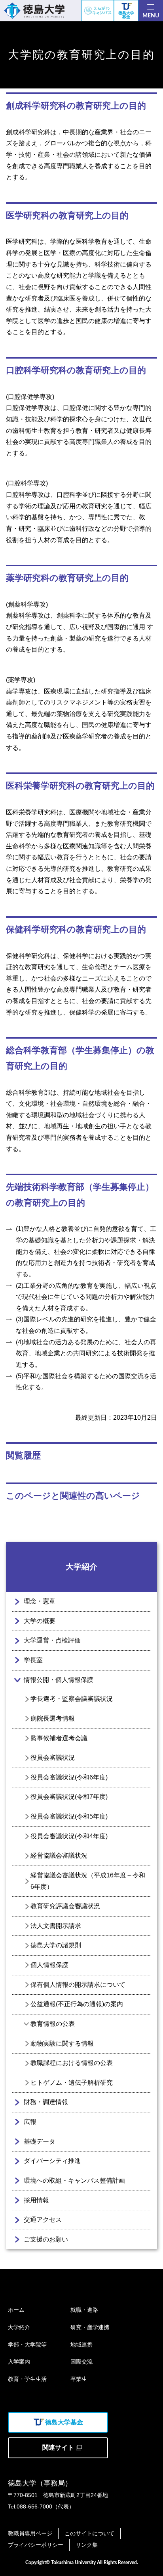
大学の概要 (40, 1621)
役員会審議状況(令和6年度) (69, 1777)
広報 (30, 2122)
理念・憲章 (40, 1601)
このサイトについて (89, 2533)
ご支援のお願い (46, 2239)
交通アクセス (43, 2220)
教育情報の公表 (53, 2024)
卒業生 (79, 2379)
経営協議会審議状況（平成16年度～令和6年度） (88, 1881)
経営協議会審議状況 (59, 1855)
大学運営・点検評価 (52, 1640)
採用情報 (36, 2200)
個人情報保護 (49, 1965)
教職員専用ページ (30, 2533)
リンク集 (87, 2545)
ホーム (16, 2310)
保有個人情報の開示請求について (78, 1985)
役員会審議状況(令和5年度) (69, 1816)
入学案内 (19, 2362)
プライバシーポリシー (36, 2545)
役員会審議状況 (53, 1758)
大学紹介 (81, 1567)
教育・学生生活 (27, 2379)
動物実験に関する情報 (62, 2043)
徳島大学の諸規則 (56, 1945)
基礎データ (40, 2141)
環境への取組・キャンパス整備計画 (74, 2180)
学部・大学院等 (27, 2345)
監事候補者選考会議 (59, 1738)
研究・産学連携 (90, 2327)
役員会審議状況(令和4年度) (69, 1836)
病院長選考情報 (53, 1718)
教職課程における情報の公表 (72, 2063)
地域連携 (81, 2345)
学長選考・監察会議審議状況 (72, 1699)
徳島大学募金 (126, 15)
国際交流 (81, 2362)
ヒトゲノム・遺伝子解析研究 (72, 2083)
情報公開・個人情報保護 (59, 1680)
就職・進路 (84, 2310)
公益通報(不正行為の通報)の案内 (77, 2004)
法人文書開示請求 (56, 1926)
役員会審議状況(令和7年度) (69, 1797)
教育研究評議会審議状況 (65, 1906)
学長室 (33, 1660)
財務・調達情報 (46, 2102)
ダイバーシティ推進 (52, 2161)
